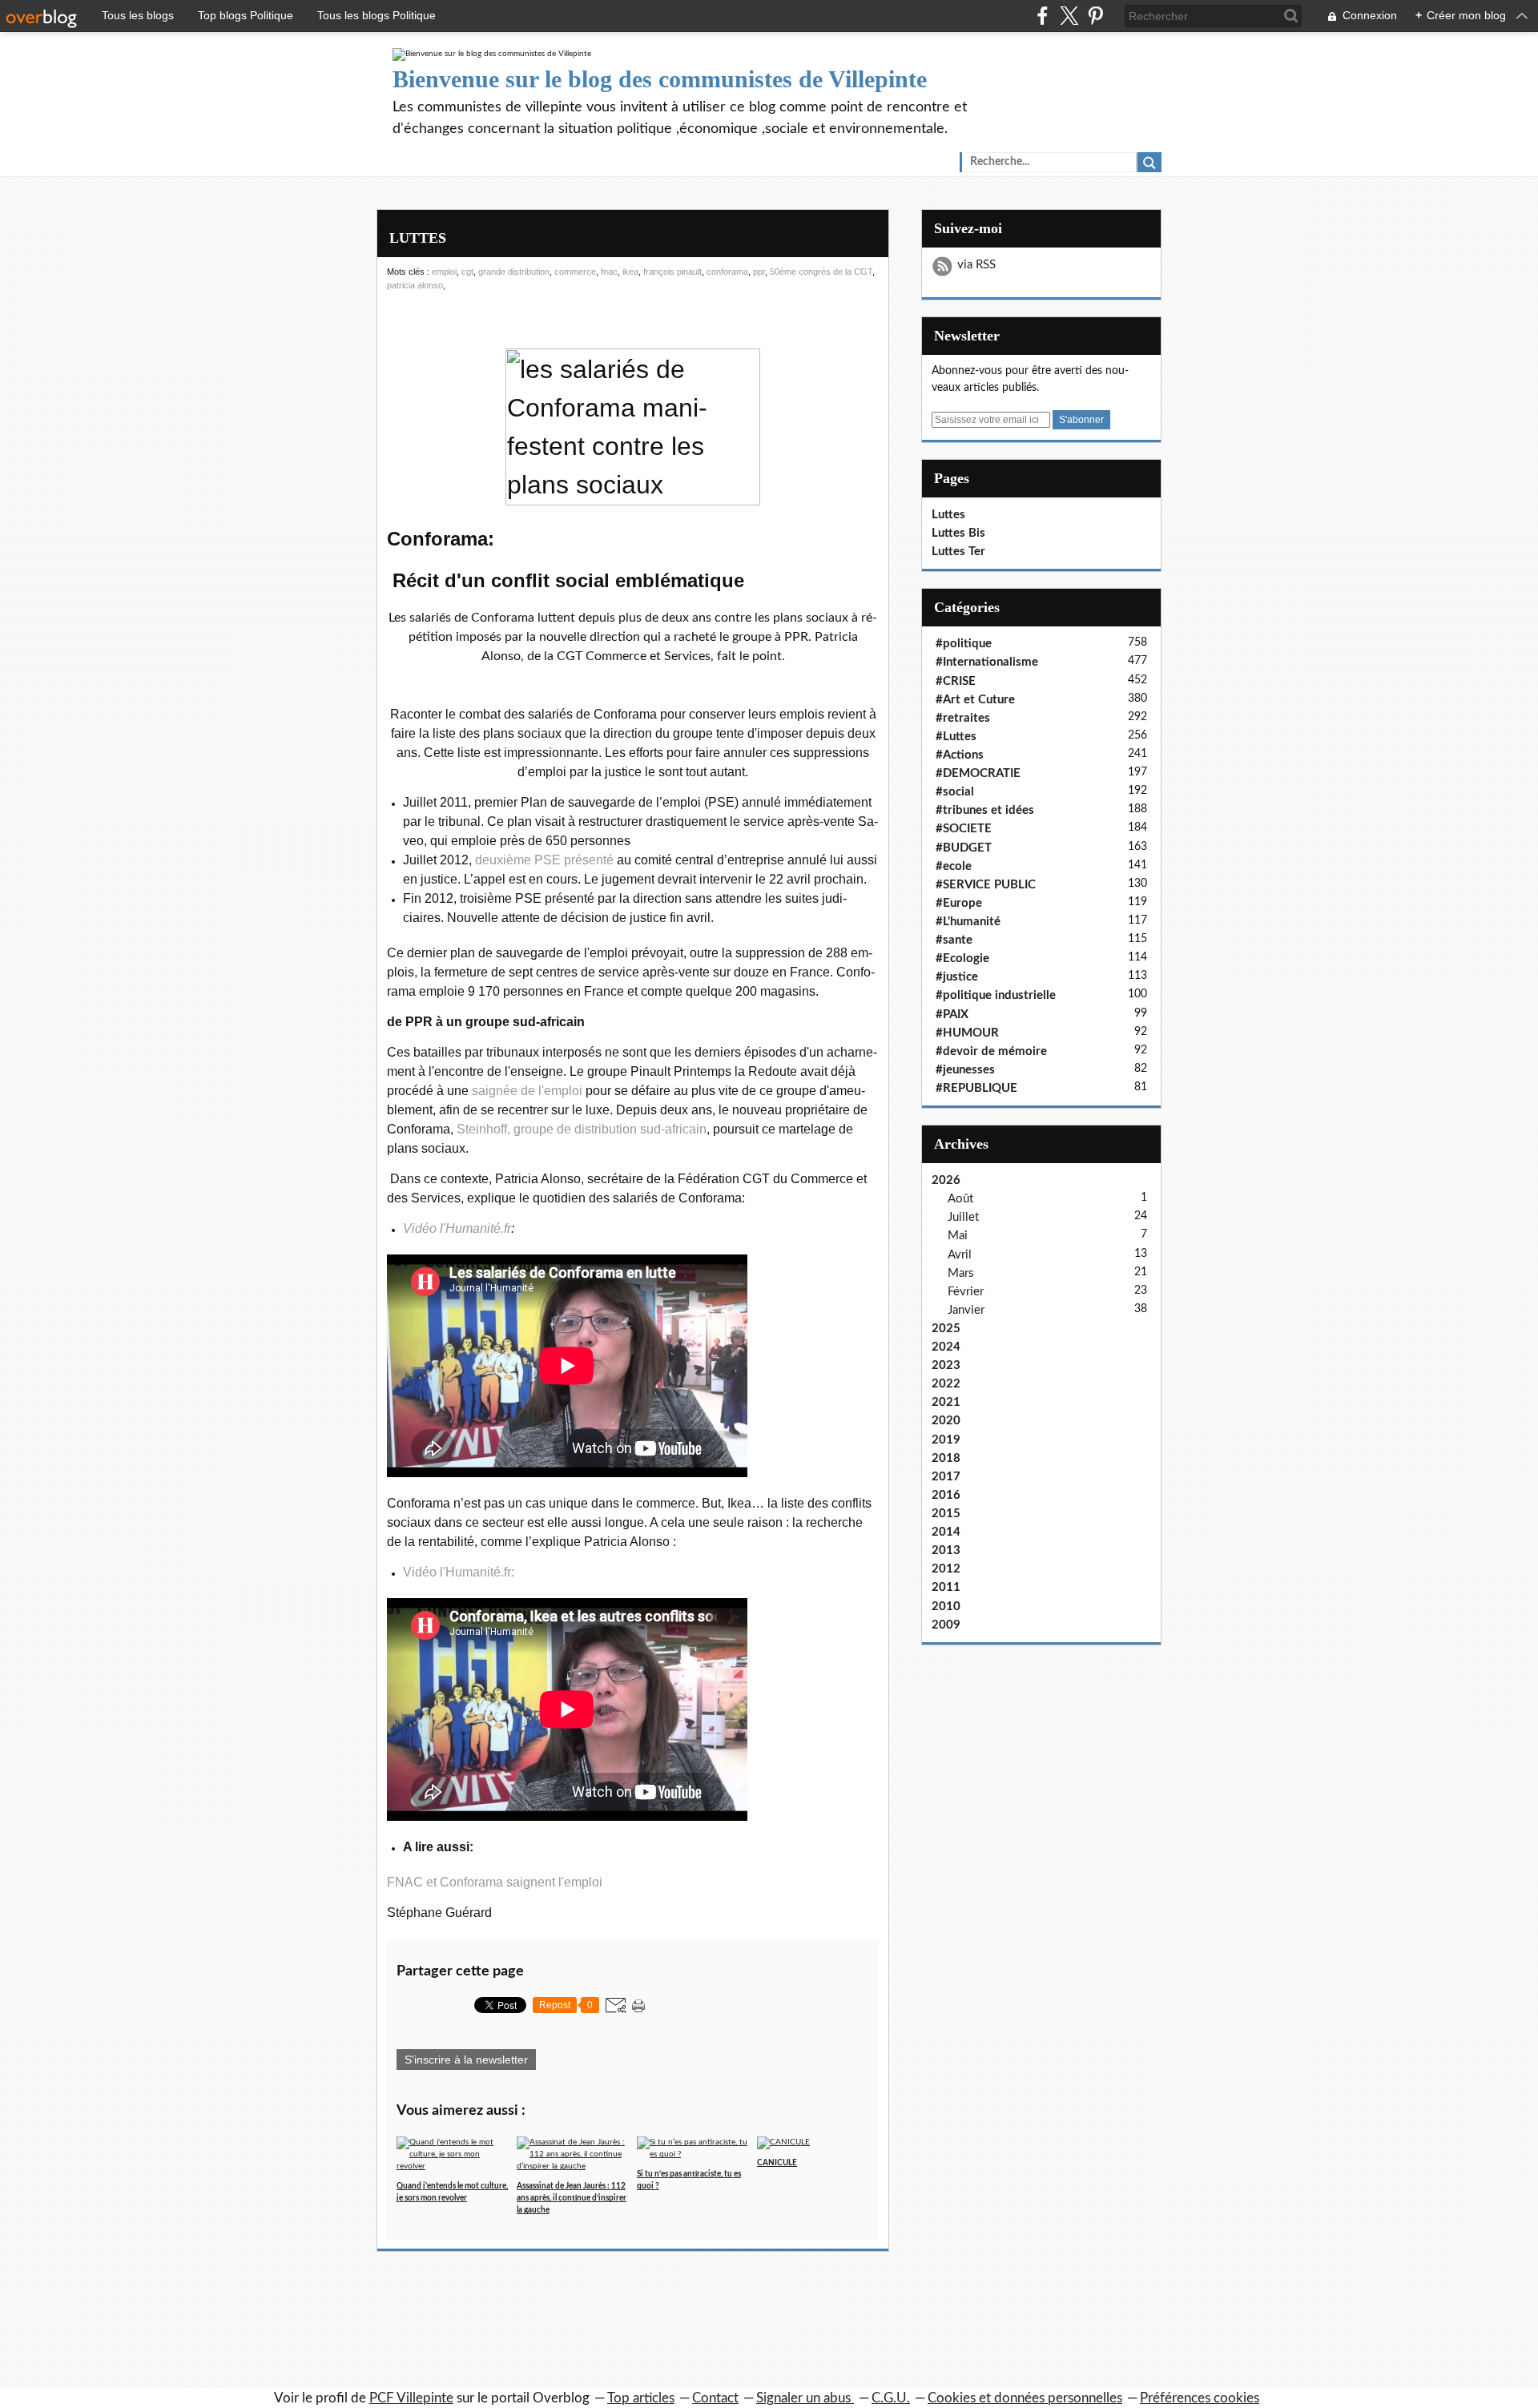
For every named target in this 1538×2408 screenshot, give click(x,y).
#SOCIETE (964, 829)
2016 (946, 1495)
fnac (609, 272)
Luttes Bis (958, 533)
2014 (946, 1532)
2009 (946, 1625)
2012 (946, 1569)
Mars (961, 1273)
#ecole (954, 866)
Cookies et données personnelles (1025, 2398)
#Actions (960, 755)
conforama (727, 272)
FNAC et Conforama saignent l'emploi (495, 1882)
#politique (964, 644)
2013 (946, 1550)
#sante (954, 940)
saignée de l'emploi (527, 1091)
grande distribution (514, 272)
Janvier (966, 1310)
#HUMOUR (967, 1033)
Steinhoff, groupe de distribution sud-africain (582, 1129)
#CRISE (956, 681)
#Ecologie (962, 958)
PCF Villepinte (411, 2398)
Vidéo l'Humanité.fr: (459, 1572)
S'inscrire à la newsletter (466, 2060)
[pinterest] (1095, 16)
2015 (946, 1514)
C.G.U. (891, 2398)
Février (966, 1292)
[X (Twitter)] (1069, 16)
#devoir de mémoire (991, 1051)
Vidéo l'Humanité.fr (457, 1228)
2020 (946, 1421)
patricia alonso (415, 285)
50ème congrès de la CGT (821, 272)
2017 (946, 1477)
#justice (957, 977)
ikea (630, 272)
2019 (946, 1440)
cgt (467, 272)
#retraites (963, 718)
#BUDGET (964, 848)
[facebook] (1043, 16)
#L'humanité (968, 922)
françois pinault (672, 272)
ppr (759, 272)
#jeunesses (965, 1070)
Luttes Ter (958, 552)
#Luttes (956, 737)
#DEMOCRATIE (978, 773)
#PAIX (952, 1015)
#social (955, 792)
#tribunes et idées (985, 810)
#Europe (959, 903)
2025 (946, 1329)
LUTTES (418, 238)
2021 (946, 1402)
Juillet (963, 1217)
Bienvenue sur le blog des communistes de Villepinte (660, 79)
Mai (958, 1236)
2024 (946, 1347)
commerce (575, 272)
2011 (946, 1587)
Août (960, 1199)
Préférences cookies (1200, 2398)
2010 (946, 1607)
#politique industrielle (996, 995)
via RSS (976, 265)
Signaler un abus (805, 2398)
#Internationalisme (987, 662)
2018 (946, 1458)
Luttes (948, 515)
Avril (960, 1255)
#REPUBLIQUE (976, 1088)
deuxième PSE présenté (544, 860)
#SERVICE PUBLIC (986, 885)
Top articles (641, 2398)
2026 (946, 1180)
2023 (946, 1365)
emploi (444, 272)
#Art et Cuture (975, 700)
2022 (946, 1384)
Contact (715, 2398)
